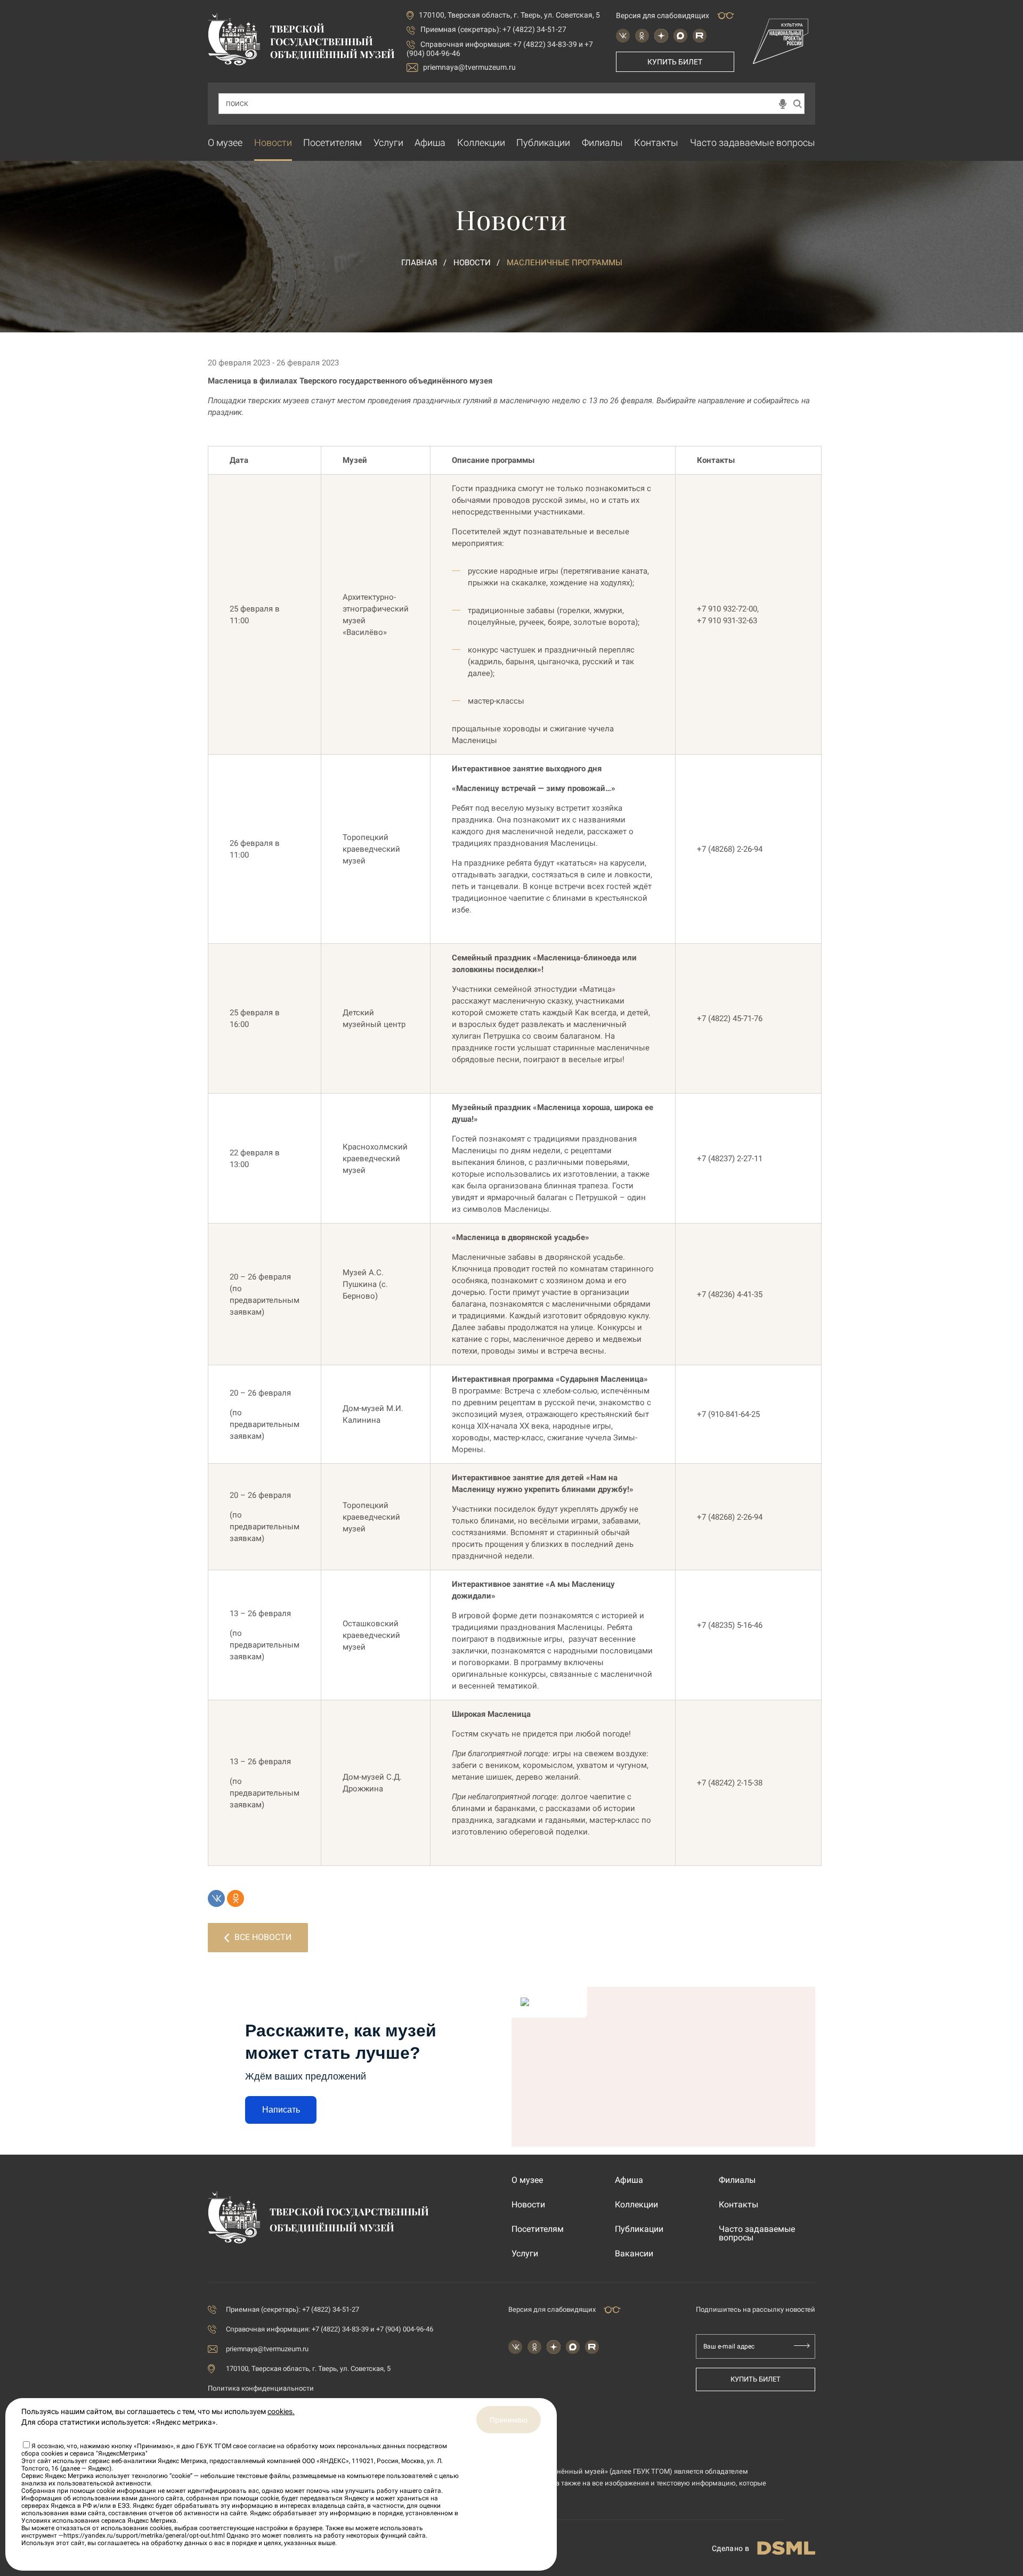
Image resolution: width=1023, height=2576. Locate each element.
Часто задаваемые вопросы (753, 142)
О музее (225, 142)
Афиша (430, 142)
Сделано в (730, 2548)
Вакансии (634, 2254)
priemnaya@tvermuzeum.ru (469, 67)
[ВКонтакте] (216, 1898)
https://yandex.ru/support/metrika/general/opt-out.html (144, 2536)
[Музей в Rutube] (700, 36)
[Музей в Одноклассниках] (642, 36)
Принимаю (509, 2420)
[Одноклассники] (236, 1898)
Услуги (388, 142)
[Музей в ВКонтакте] (623, 36)
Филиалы (602, 142)
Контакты (656, 142)
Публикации (543, 142)
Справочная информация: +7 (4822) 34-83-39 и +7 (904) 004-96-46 (330, 2329)
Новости (273, 142)
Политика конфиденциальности (261, 2388)
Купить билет (675, 62)
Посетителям (332, 142)
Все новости (263, 1937)
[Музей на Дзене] (661, 36)
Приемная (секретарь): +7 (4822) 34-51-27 (493, 29)
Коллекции (481, 142)
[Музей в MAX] (680, 36)
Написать (281, 2110)
